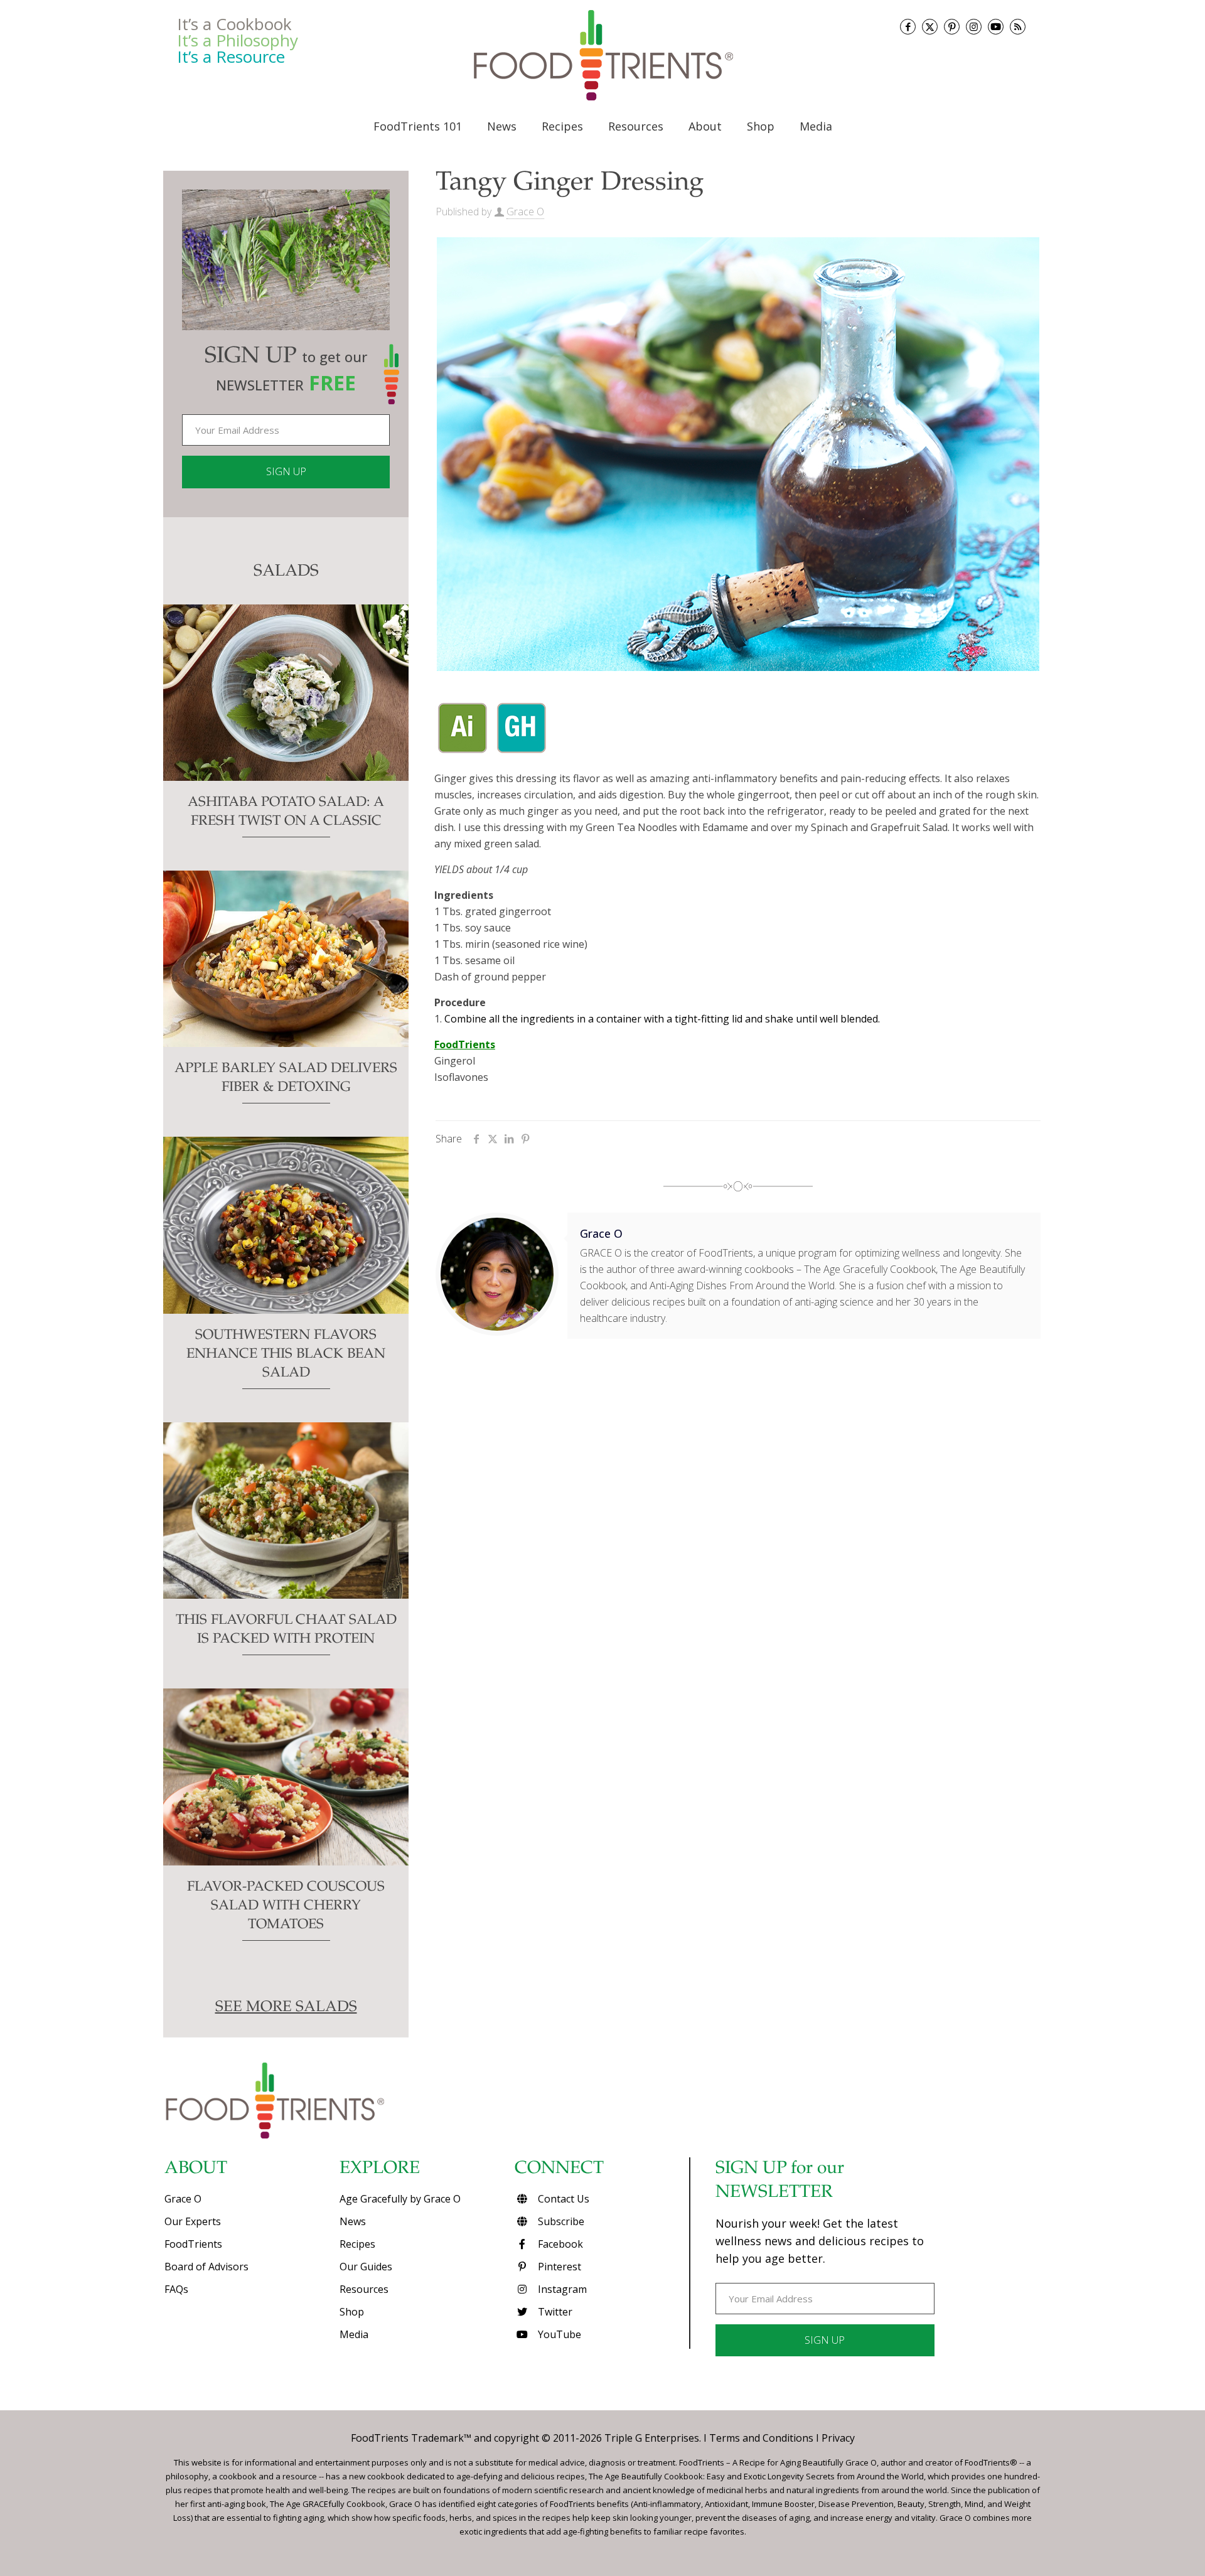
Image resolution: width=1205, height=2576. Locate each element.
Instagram (561, 2289)
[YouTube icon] (996, 27)
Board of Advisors (206, 2267)
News (353, 2221)
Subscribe (560, 2221)
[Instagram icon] (974, 27)
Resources (364, 2289)
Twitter (554, 2312)
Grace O (525, 212)
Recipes (357, 2244)
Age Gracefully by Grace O (400, 2199)
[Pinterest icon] (952, 27)
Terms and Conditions (761, 2438)
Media (354, 2334)
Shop (352, 2312)
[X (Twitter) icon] (930, 27)
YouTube (558, 2334)
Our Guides (366, 2267)
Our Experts (193, 2221)
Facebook (559, 2244)
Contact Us (562, 2199)
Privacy (838, 2438)
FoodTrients (193, 2244)
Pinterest (558, 2267)
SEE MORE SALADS (286, 2008)
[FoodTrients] (602, 55)
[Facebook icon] (908, 27)
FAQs (176, 2289)
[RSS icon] (1018, 27)
